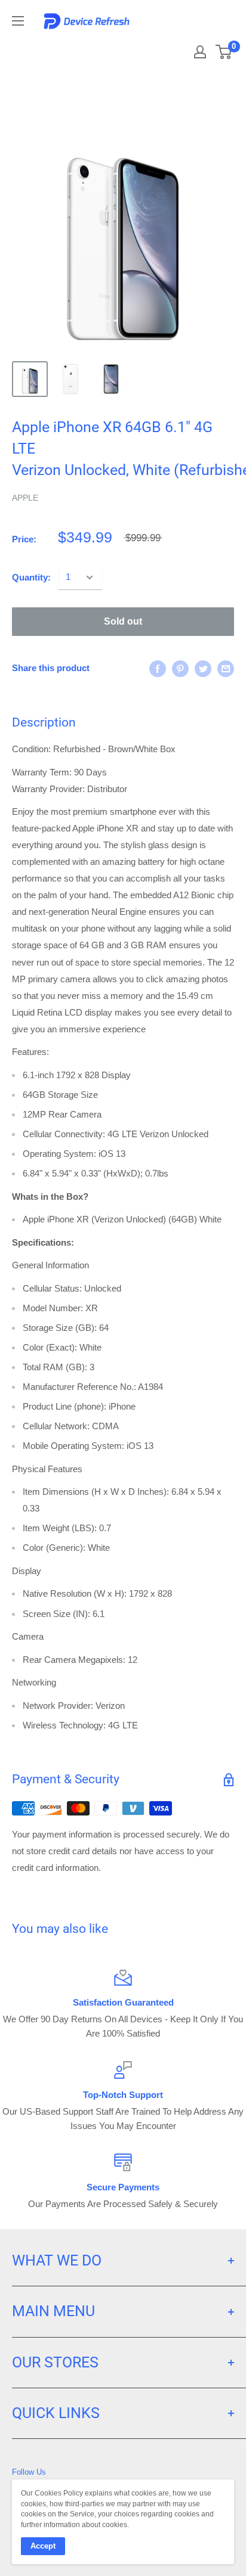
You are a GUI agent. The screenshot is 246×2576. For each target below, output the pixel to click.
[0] (224, 52)
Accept (43, 2546)
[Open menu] (18, 21)
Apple (25, 498)
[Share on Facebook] (158, 668)
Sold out (123, 621)
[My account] (200, 52)
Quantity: (31, 577)
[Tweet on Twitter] (203, 668)
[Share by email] (226, 668)
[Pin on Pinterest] (180, 668)
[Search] (168, 48)
